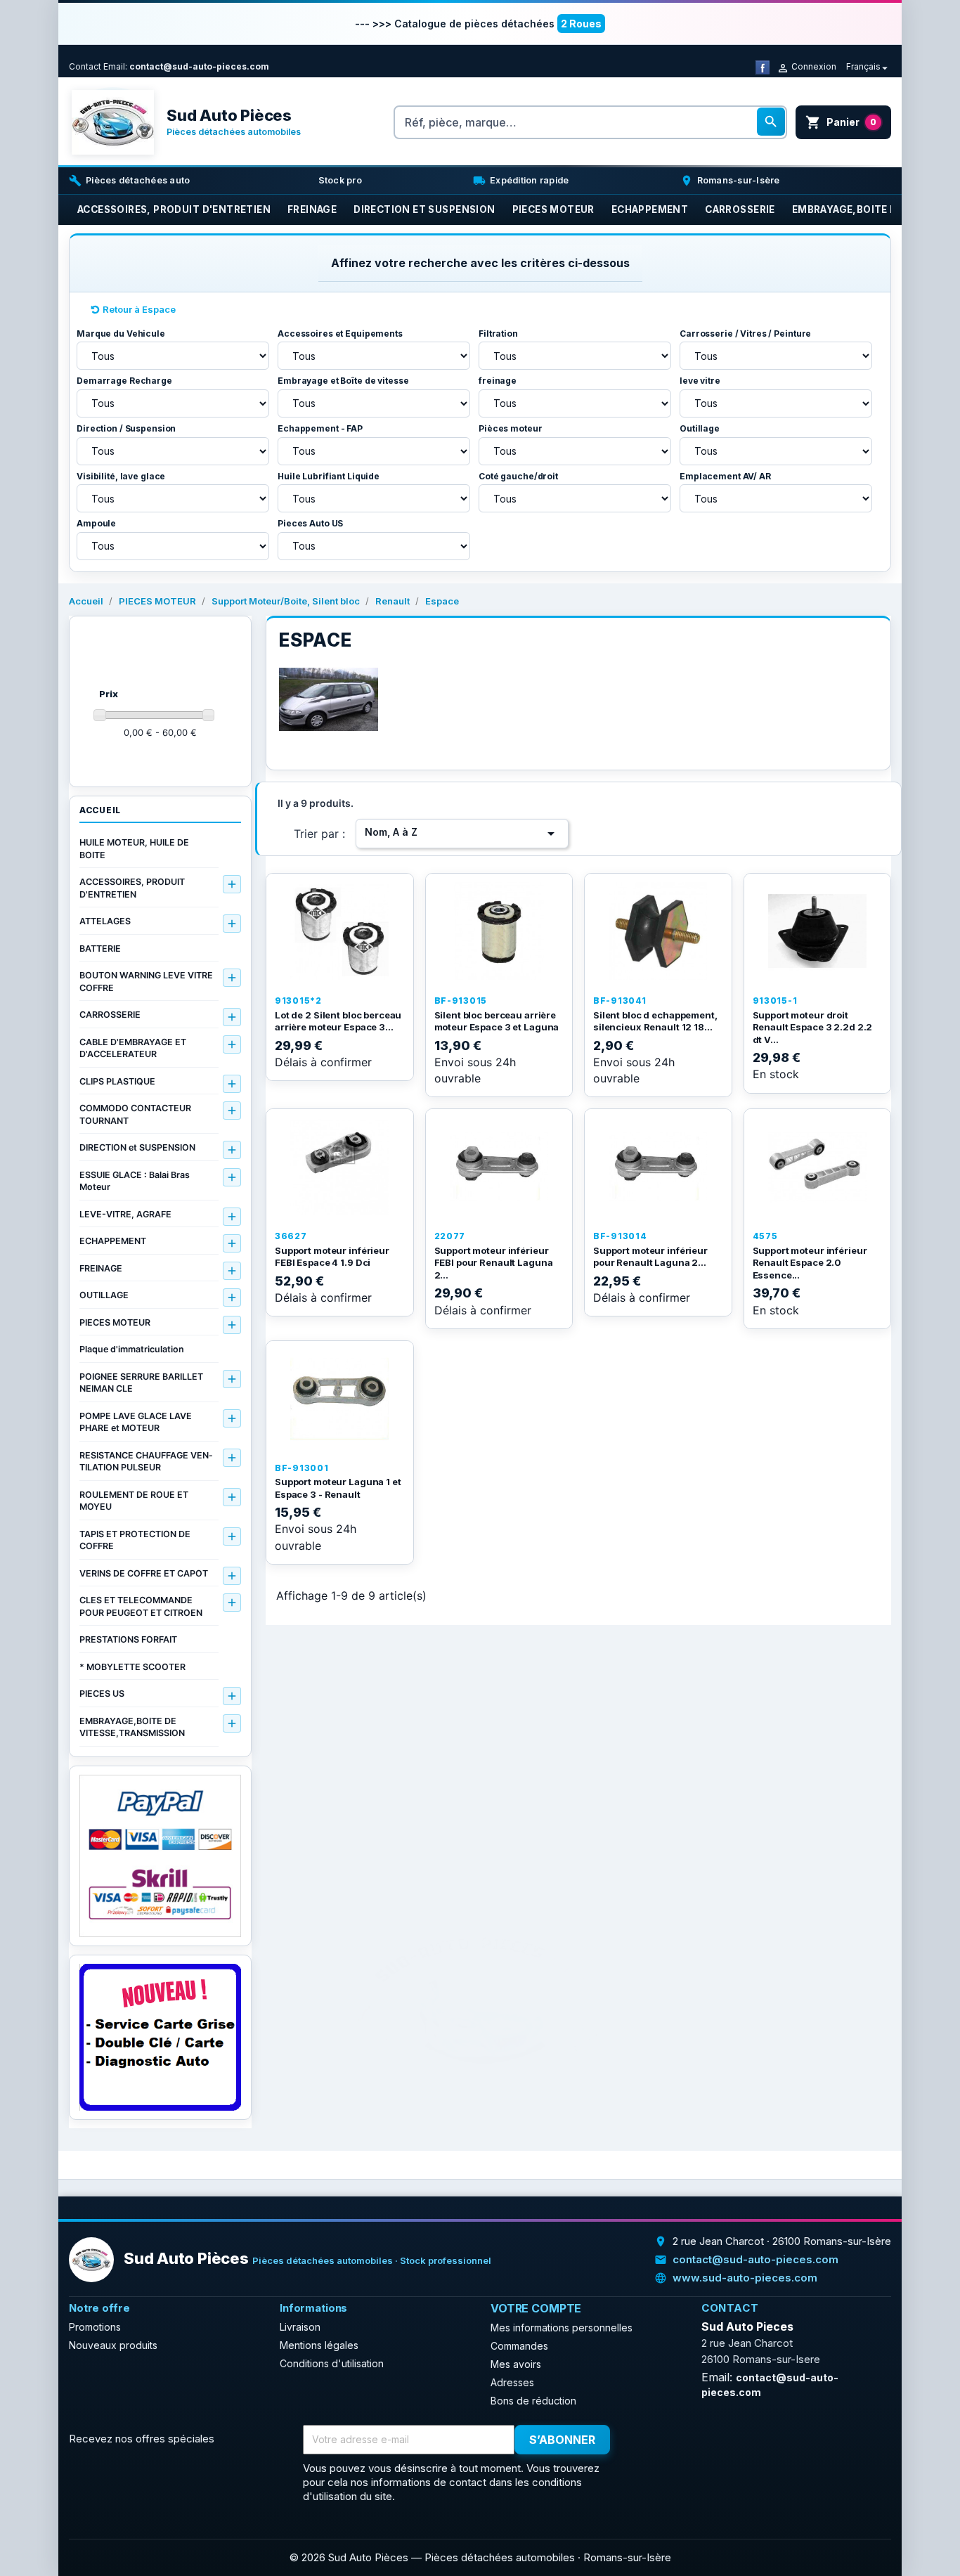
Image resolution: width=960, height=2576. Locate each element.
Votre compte (536, 2308)
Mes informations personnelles (562, 2328)
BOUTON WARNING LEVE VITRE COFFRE (146, 982)
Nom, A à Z (462, 834)
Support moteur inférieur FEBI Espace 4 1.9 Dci (332, 1257)
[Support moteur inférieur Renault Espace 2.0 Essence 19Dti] (818, 1167)
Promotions (95, 2327)
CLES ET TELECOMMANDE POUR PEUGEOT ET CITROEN (141, 1606)
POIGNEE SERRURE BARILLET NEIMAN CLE (141, 1383)
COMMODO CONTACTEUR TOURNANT (135, 1114)
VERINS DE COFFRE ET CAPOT (144, 1573)
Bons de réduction (533, 2401)
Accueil (100, 810)
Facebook (647, 2440)
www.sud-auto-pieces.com (745, 2278)
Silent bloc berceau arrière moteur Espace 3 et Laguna (497, 1021)
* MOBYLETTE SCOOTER (132, 1667)
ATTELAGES (105, 921)
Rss (677, 2440)
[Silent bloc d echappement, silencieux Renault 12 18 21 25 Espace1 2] (658, 931)
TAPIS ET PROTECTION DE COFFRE (135, 1540)
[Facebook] (763, 66)
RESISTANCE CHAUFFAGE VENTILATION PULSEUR (146, 1462)
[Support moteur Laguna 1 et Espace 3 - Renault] (340, 1399)
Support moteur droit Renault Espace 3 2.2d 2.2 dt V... (813, 1027)
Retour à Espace (139, 309)
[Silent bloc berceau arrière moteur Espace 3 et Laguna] (499, 931)
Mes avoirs (516, 2364)
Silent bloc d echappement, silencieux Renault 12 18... (655, 1021)
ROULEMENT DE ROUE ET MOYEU (134, 1501)
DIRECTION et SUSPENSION (137, 1147)
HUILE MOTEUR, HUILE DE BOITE (134, 849)
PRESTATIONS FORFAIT (128, 1639)
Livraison (300, 2327)
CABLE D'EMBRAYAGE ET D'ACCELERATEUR (133, 1048)
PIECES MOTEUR (115, 1322)
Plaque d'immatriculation (132, 1349)
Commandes (519, 2346)
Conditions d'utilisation (332, 2363)
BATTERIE (100, 949)
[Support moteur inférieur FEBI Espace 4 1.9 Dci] (340, 1167)
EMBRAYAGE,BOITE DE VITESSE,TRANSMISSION (132, 1727)
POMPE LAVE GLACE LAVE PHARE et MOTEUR (136, 1422)
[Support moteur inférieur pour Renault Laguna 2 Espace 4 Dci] (658, 1167)
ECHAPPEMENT (113, 1241)
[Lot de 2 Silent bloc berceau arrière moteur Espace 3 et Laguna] (340, 931)
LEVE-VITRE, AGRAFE (125, 1214)
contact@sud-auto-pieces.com (199, 66)
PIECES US (102, 1694)
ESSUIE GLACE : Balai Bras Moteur (135, 1181)
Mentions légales (319, 2345)
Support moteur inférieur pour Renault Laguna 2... (650, 1257)
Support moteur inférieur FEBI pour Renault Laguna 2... (494, 1263)
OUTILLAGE (104, 1295)
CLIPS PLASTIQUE (117, 1081)
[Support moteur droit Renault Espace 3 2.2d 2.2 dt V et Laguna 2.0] (818, 931)
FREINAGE (101, 1268)
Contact (85, 66)
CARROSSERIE (110, 1015)
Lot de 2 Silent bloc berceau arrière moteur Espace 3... (338, 1021)
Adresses (512, 2382)
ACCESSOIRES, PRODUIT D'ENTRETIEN (132, 888)
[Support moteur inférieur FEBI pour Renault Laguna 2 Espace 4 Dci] (499, 1167)
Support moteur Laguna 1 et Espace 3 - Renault (338, 1488)
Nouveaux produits (113, 2345)
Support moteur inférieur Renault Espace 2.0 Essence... (810, 1263)
